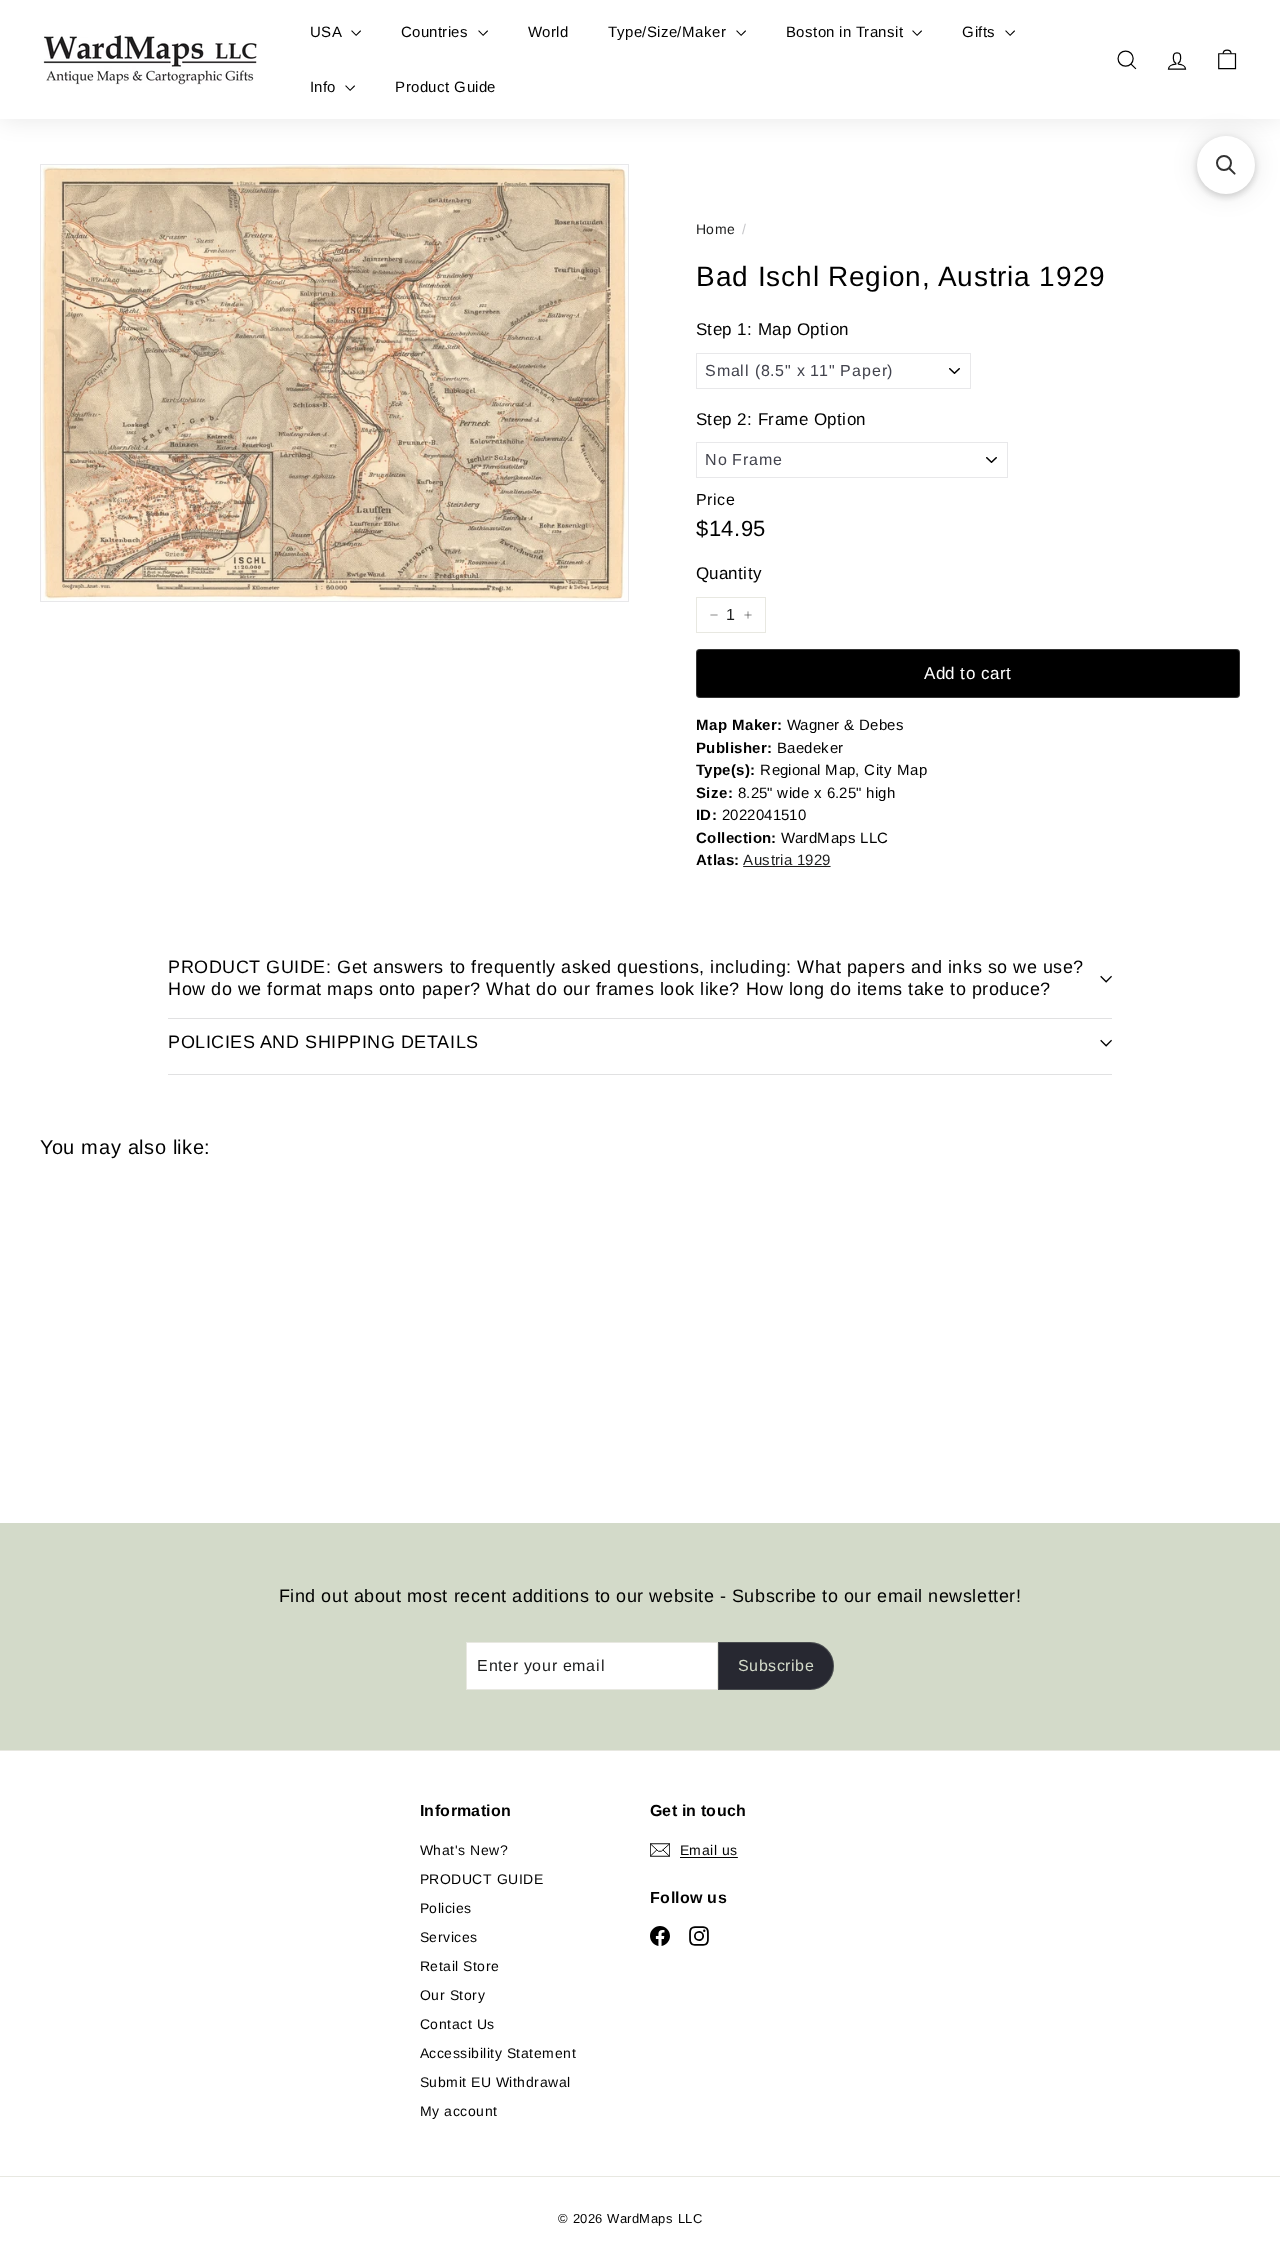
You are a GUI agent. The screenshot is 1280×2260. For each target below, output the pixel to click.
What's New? (464, 1850)
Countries (437, 31)
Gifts (981, 31)
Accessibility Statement (498, 2053)
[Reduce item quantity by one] (714, 615)
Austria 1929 (786, 859)
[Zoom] (334, 383)
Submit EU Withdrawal (495, 2082)
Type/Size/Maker (669, 31)
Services (449, 1937)
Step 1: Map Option (772, 329)
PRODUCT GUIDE (481, 1879)
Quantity (729, 573)
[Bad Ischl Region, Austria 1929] (131, 1326)
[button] (1226, 165)
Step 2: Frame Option (781, 419)
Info (325, 86)
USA (328, 31)
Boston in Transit (847, 31)
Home (716, 229)
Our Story (452, 1995)
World (548, 31)
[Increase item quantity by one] (748, 615)
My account (459, 2111)
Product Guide (445, 86)
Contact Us (457, 2024)
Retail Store (460, 1966)
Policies (446, 1908)
